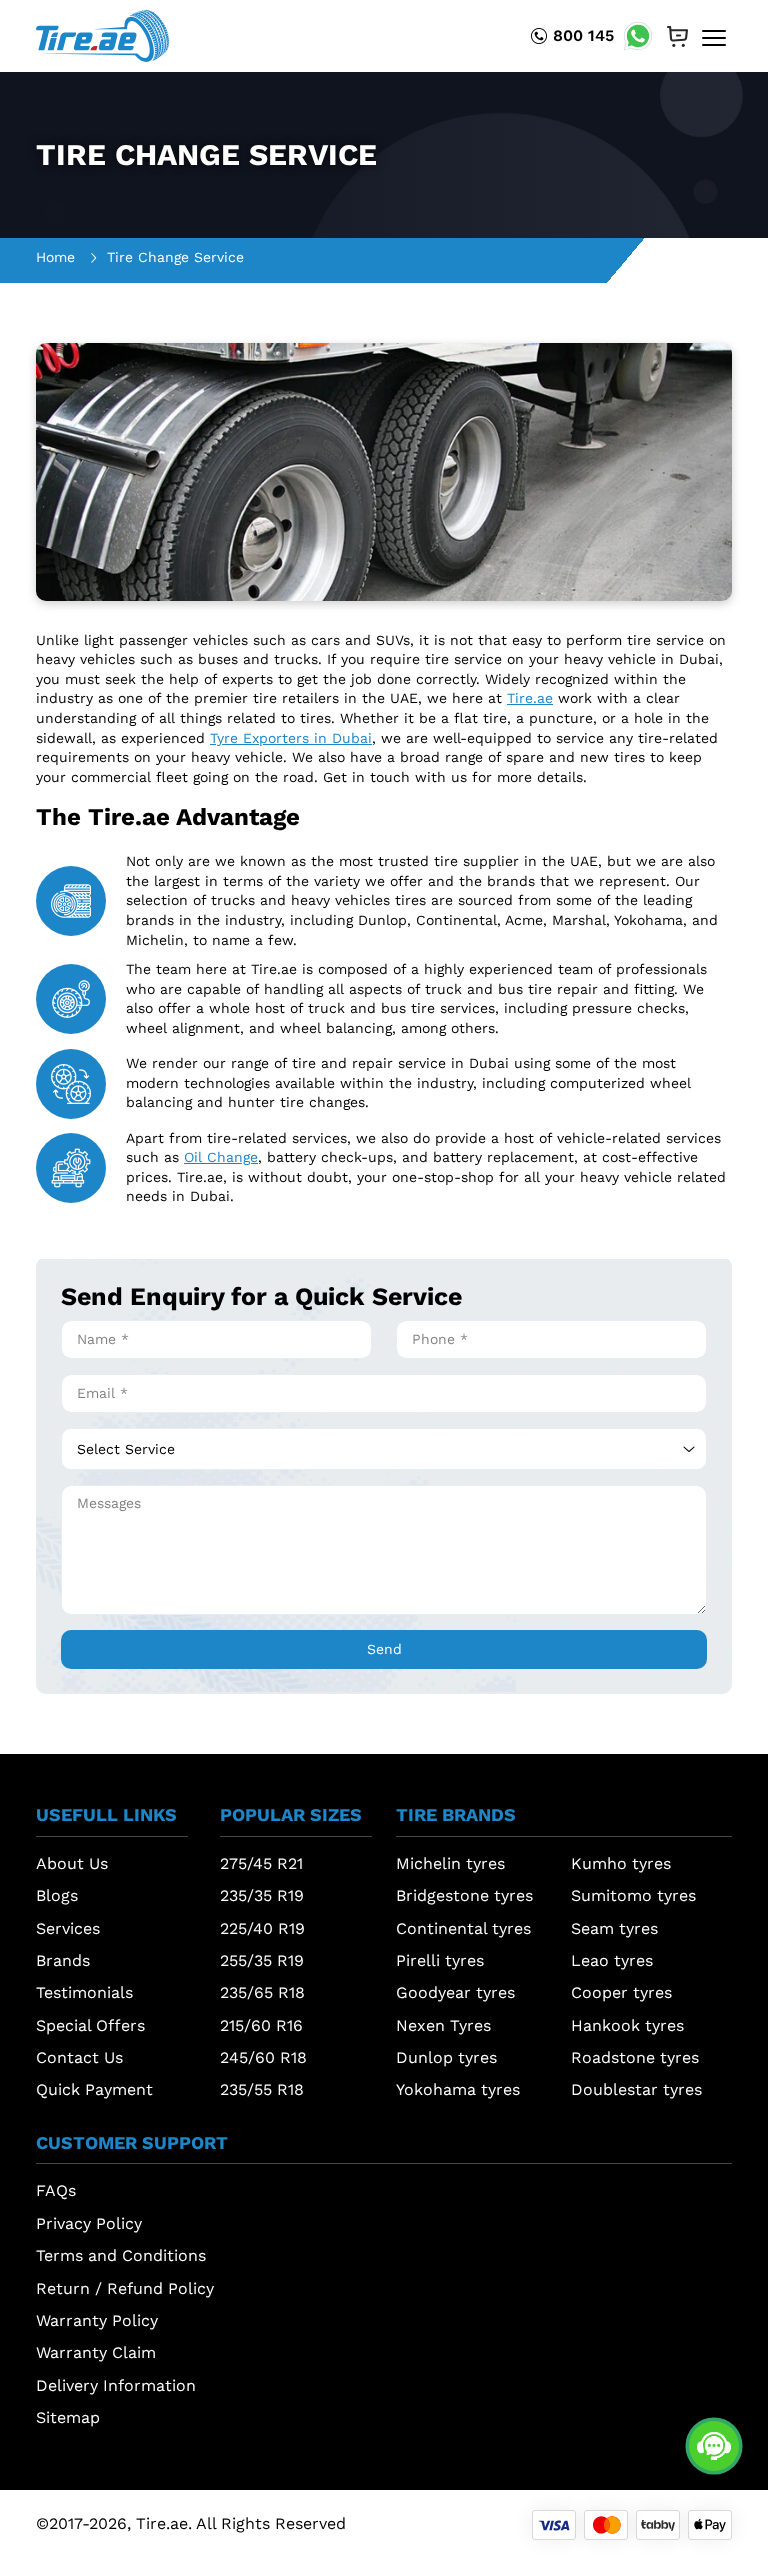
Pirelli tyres (440, 1960)
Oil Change (221, 1157)
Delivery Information (116, 2385)
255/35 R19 (262, 1960)
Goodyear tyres (455, 1992)
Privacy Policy (89, 2223)
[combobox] (384, 1449)
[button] (112, 1820)
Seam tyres (614, 1928)
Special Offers (90, 2025)
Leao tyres (612, 1960)
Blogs (57, 1895)
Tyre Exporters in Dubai (291, 738)
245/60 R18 (263, 2057)
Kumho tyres (621, 1863)
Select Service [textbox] (126, 1449)
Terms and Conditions (121, 2255)
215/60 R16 (261, 2025)
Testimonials (84, 1992)
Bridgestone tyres (464, 1895)
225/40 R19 (262, 1928)
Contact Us (79, 2057)
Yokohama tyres (458, 2089)
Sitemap (68, 2417)
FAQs (56, 2190)
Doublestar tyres (636, 2089)
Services (68, 1928)
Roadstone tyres (635, 2057)
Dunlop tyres (446, 2057)
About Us (72, 1863)
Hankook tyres (627, 2025)
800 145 (583, 35)
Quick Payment (94, 2089)
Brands (63, 1960)
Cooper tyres (621, 1992)
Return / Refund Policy (125, 2288)
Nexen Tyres (443, 2025)
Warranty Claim (96, 2352)
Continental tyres (463, 1928)
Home (55, 257)
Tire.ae (530, 698)
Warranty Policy (97, 2320)
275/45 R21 (261, 1863)
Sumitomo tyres (633, 1895)
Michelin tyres (450, 1863)
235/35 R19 (262, 1895)
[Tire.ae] (102, 35)
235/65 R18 (262, 1992)
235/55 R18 (262, 2089)
